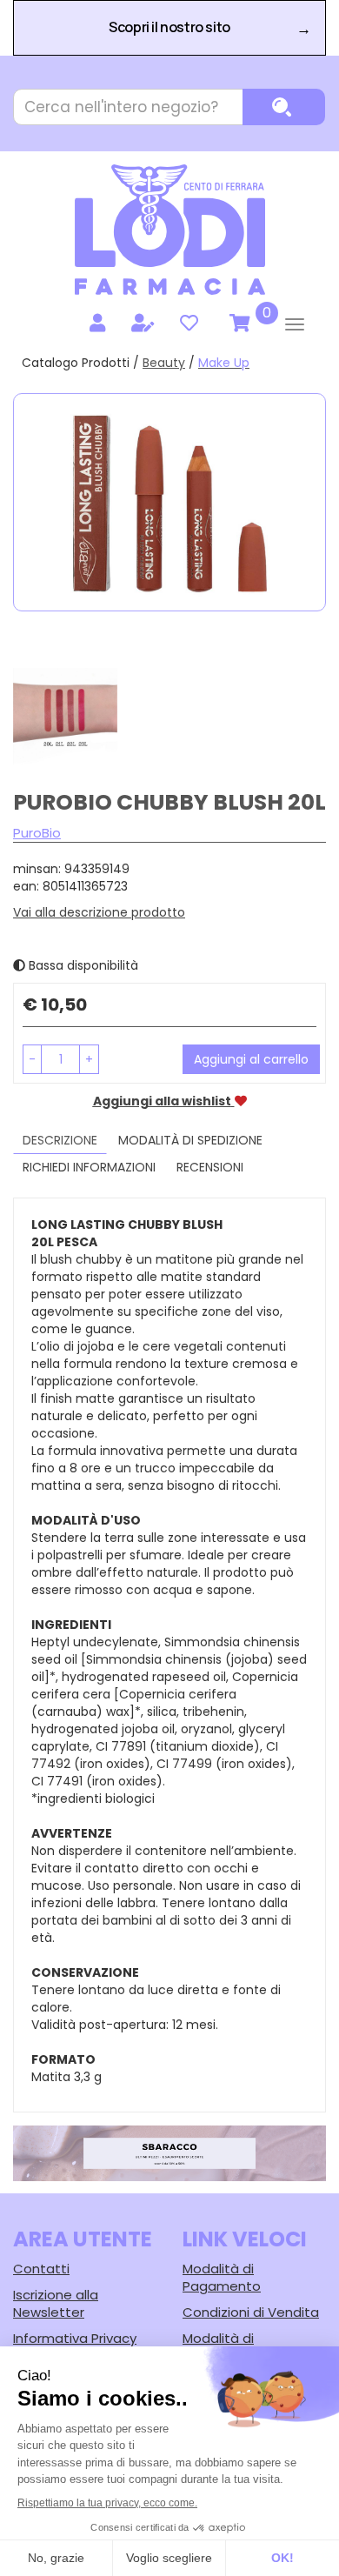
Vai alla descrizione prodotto (99, 912)
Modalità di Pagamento (222, 2277)
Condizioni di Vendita (251, 2312)
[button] (32, 1059)
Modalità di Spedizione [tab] (190, 1140)
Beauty (164, 363)
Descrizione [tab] (60, 1140)
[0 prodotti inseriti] (237, 324)
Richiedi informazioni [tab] (89, 1167)
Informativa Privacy (75, 2338)
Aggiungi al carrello (251, 1059)
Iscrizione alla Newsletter (56, 2303)
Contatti (41, 2269)
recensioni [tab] (210, 1167)
